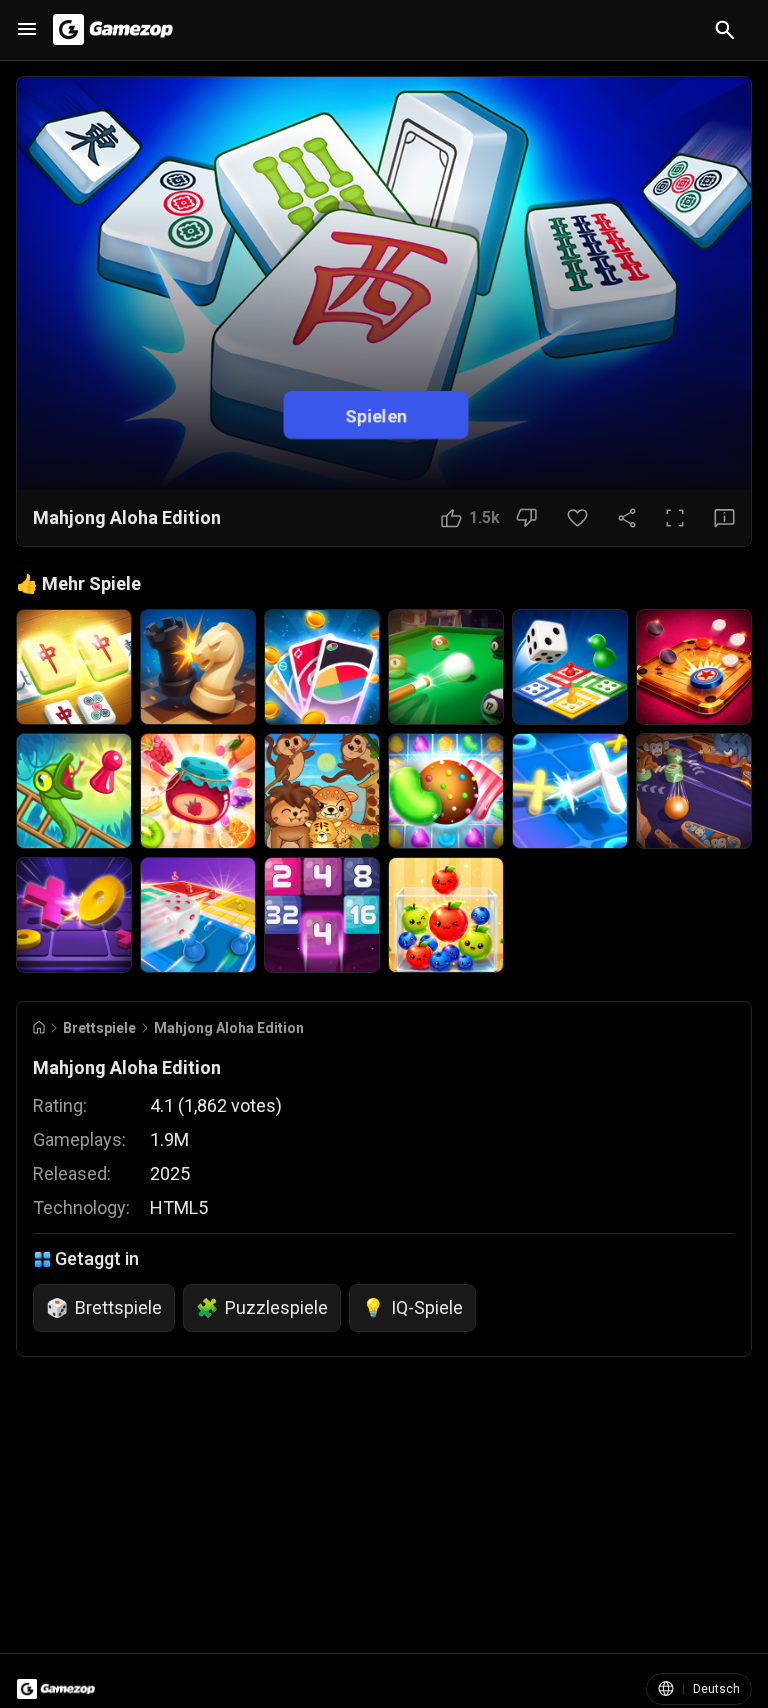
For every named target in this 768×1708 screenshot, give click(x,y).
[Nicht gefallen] (526, 518)
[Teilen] (627, 518)
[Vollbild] (675, 518)
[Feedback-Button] (724, 518)
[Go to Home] (39, 1027)
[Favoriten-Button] (577, 518)
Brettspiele (99, 1028)
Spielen (376, 414)
